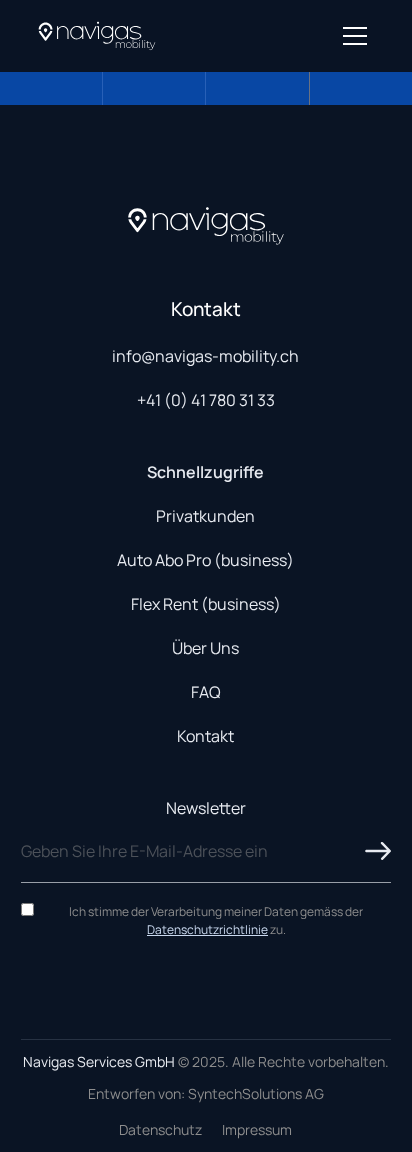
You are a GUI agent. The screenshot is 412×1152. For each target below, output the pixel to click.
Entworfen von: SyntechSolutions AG (206, 1093)
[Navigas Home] (97, 36)
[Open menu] (355, 36)
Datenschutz (160, 1129)
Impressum (257, 1129)
